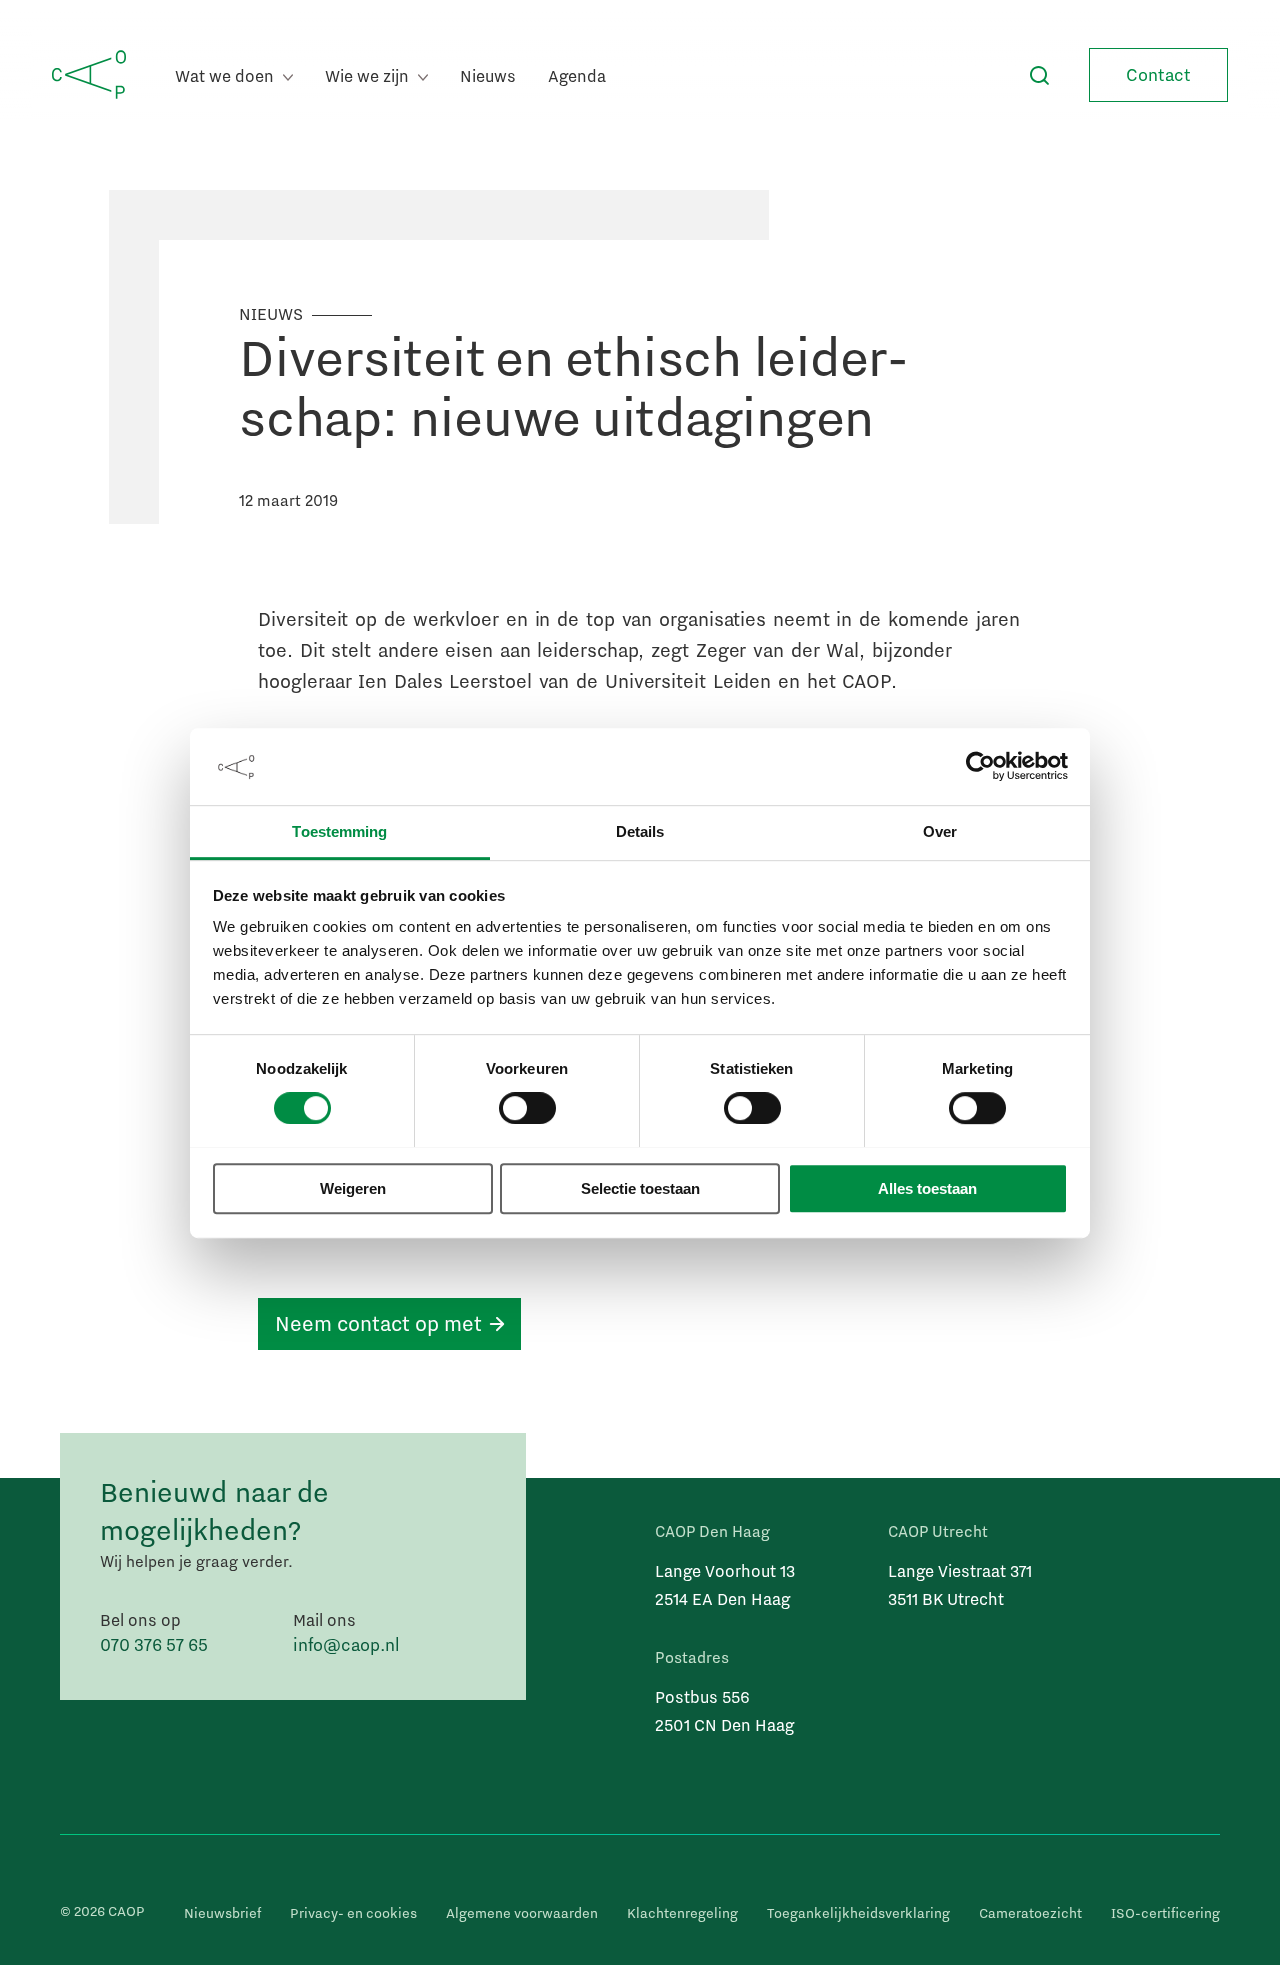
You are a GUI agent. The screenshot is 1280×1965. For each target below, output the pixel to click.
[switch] (527, 1108)
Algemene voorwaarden (522, 1913)
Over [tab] (940, 831)
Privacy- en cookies (353, 1913)
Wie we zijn (369, 75)
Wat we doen (226, 75)
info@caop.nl (346, 1644)
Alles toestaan (927, 1188)
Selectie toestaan (640, 1188)
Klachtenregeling (682, 1913)
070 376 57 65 (154, 1644)
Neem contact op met (378, 1323)
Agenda (577, 75)
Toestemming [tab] (339, 831)
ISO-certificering (1165, 1913)
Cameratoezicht (1030, 1913)
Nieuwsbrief (222, 1913)
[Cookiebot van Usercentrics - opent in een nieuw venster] (980, 766)
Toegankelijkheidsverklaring (858, 1913)
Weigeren (353, 1188)
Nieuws (488, 75)
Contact (1158, 74)
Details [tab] (640, 831)
